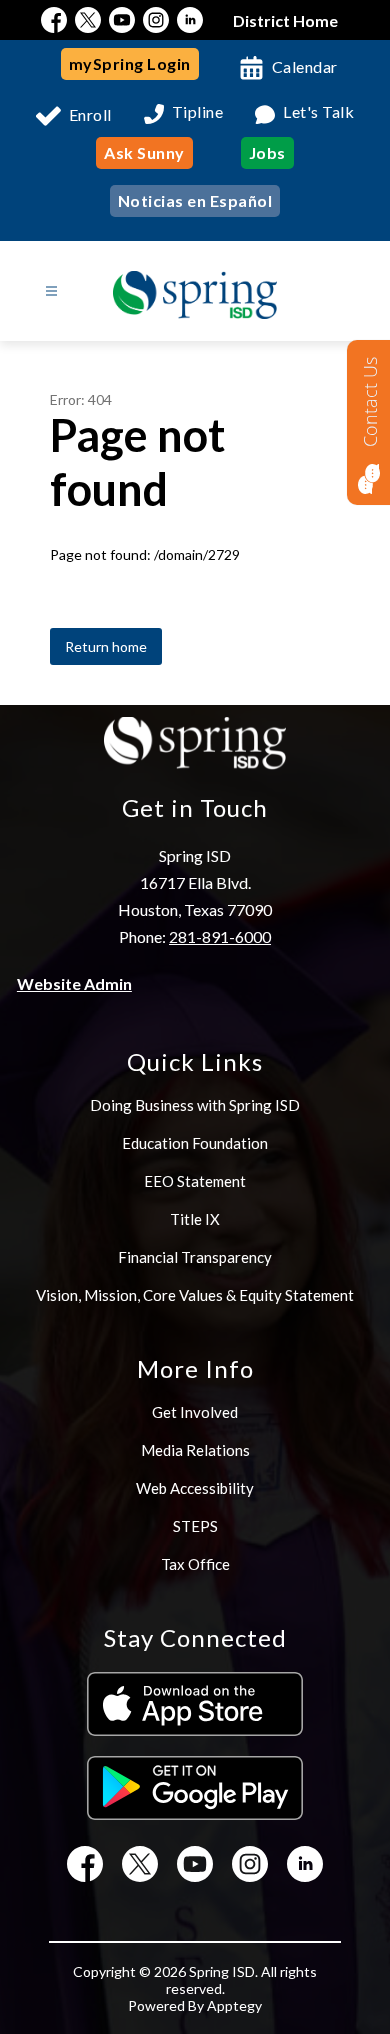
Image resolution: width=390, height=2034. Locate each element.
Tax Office (195, 1564)
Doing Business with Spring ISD (195, 1105)
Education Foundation (195, 1143)
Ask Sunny (144, 152)
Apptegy (234, 2005)
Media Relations (195, 1450)
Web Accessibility (195, 1488)
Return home (106, 646)
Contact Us (370, 402)
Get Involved (195, 1412)
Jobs (267, 152)
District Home (285, 20)
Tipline (198, 112)
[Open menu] (51, 291)
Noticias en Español (195, 200)
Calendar (305, 66)
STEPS (195, 1526)
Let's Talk (318, 112)
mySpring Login (130, 63)
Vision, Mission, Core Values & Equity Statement (195, 1295)
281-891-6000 (220, 936)
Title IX (195, 1219)
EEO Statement (195, 1181)
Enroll (90, 114)
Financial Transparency (195, 1257)
